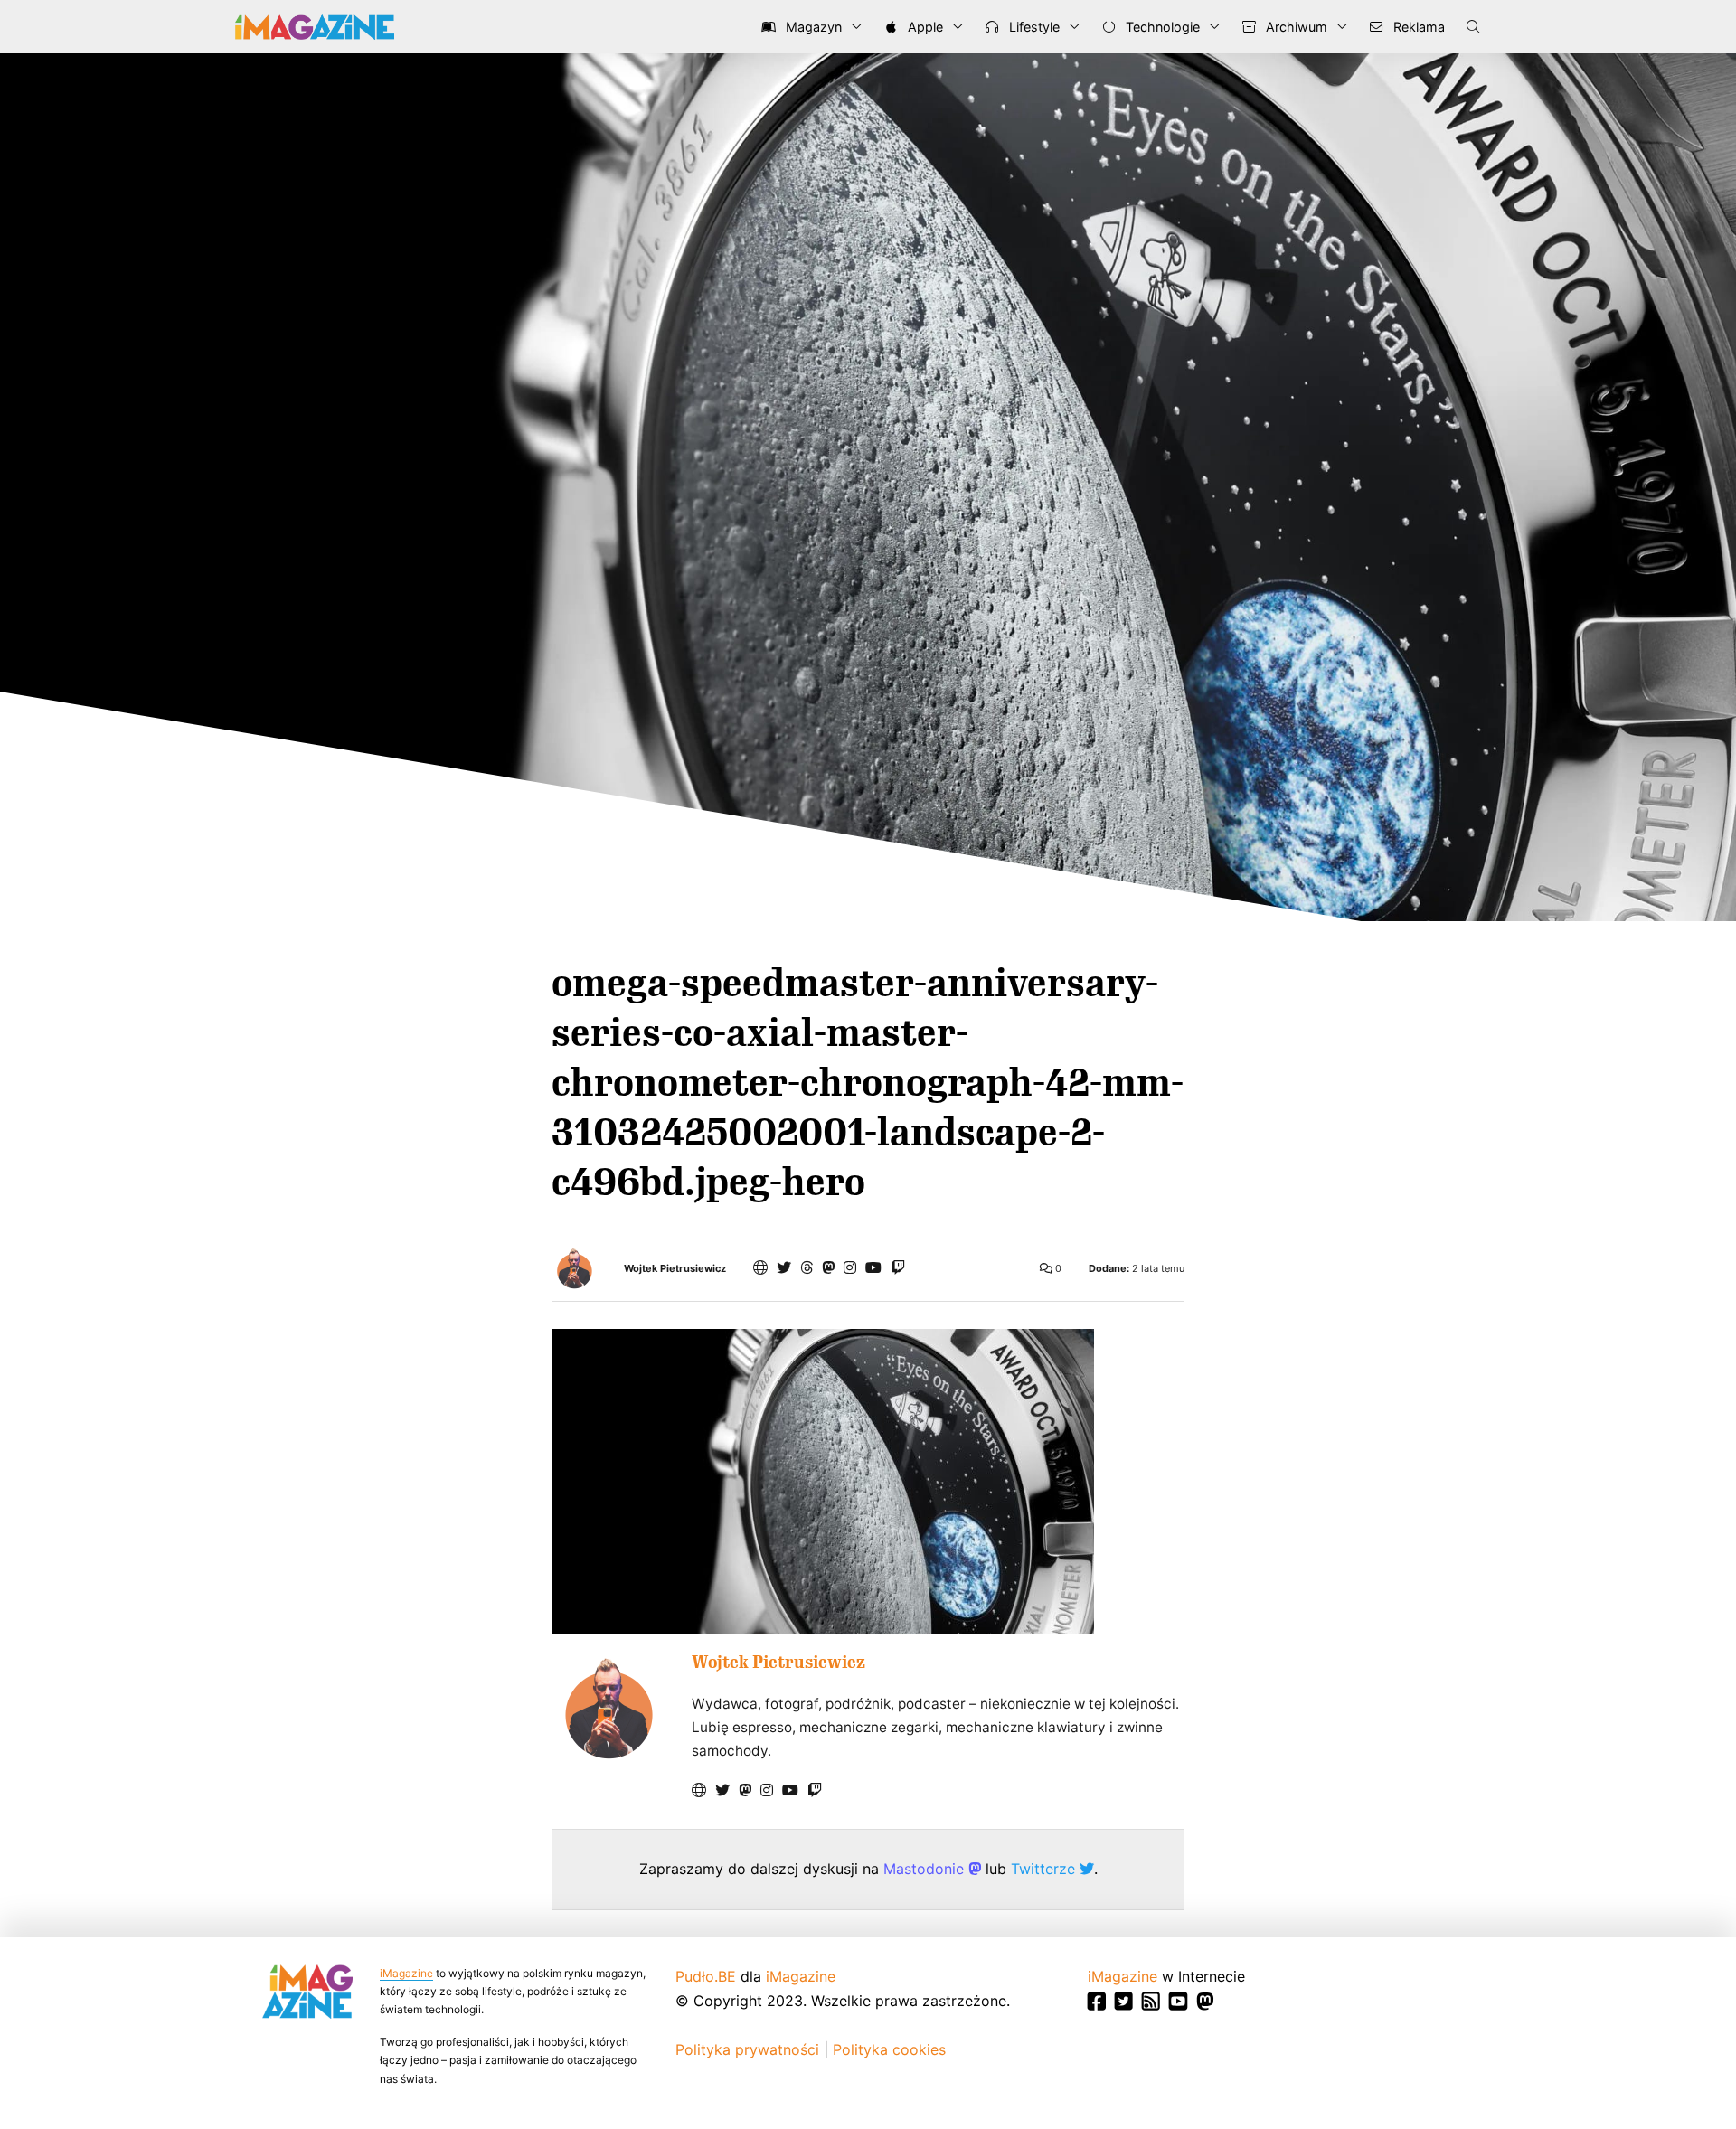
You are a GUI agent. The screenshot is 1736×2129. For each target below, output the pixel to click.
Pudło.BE (706, 1976)
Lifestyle (1033, 27)
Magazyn (812, 27)
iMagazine (406, 1973)
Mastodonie (926, 1869)
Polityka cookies (889, 2049)
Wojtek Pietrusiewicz (675, 1269)
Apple (924, 27)
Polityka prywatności (747, 2049)
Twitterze (1045, 1869)
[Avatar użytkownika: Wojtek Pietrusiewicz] (608, 1708)
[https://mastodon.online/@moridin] (828, 1267)
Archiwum (1295, 27)
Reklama (1417, 27)
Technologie (1161, 27)
